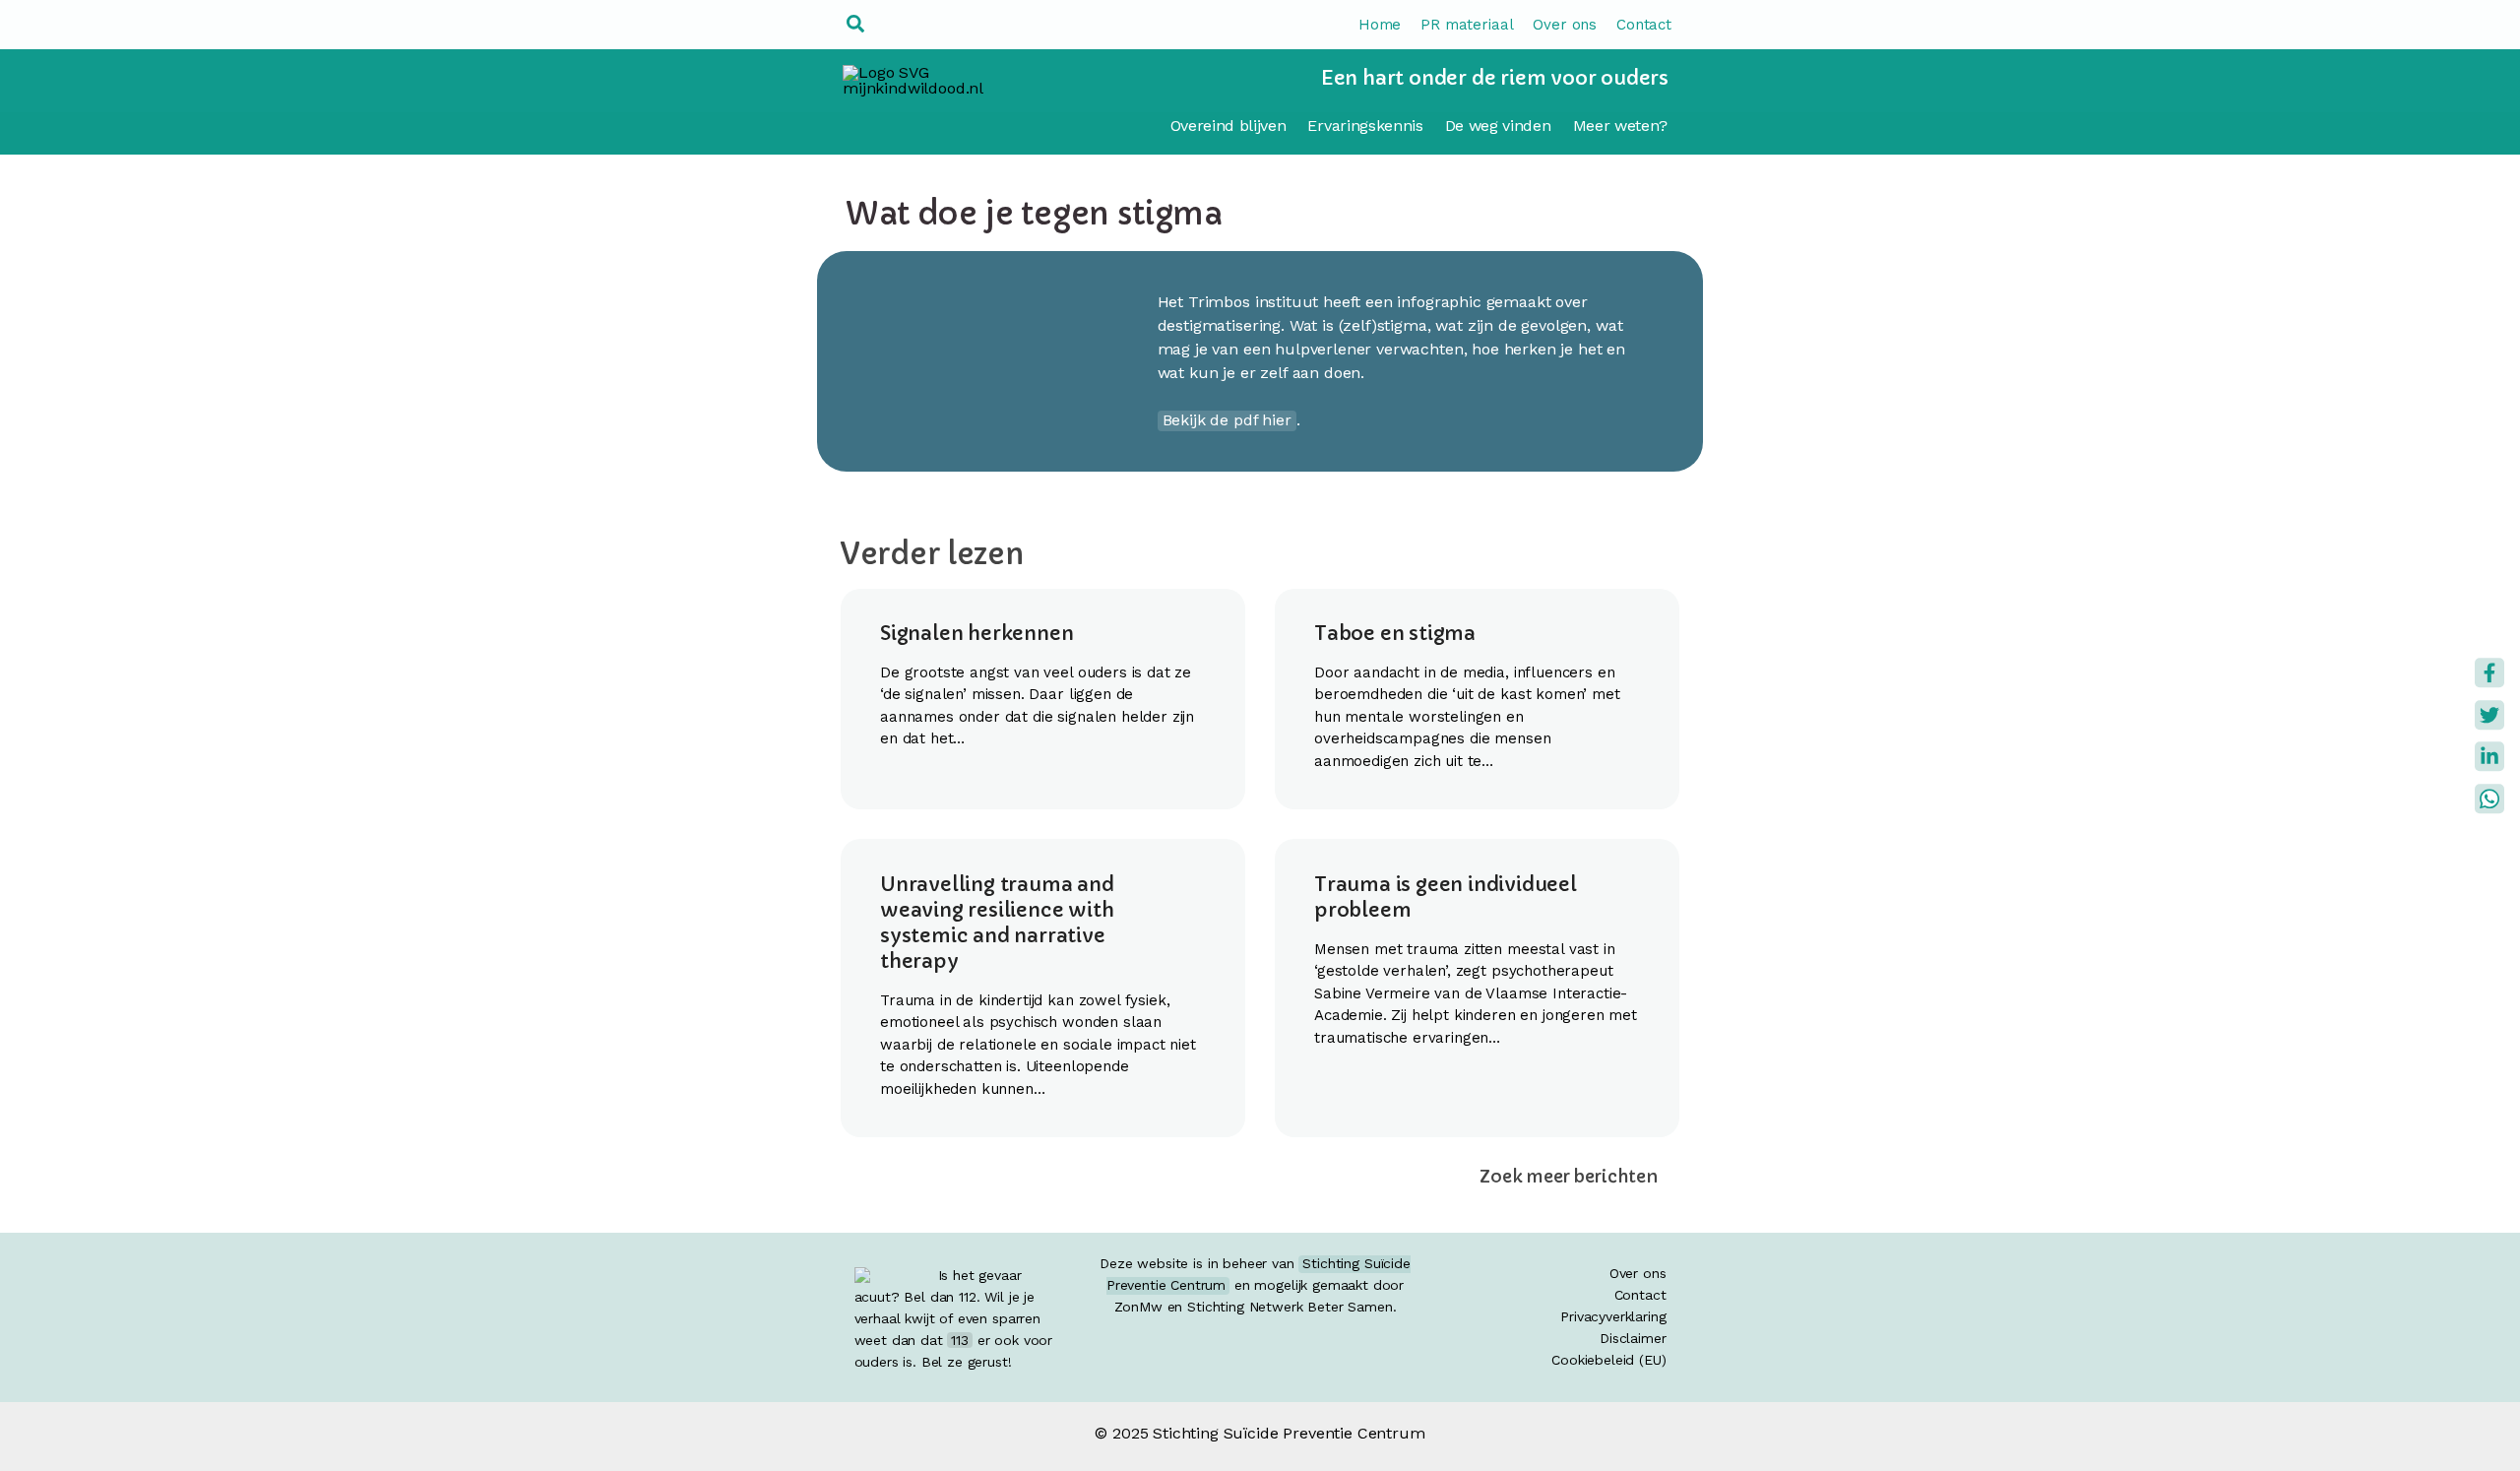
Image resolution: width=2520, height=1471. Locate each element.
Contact (1644, 25)
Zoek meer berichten (1569, 1177)
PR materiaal (1467, 25)
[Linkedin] (2489, 756)
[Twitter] (2489, 715)
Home (1380, 25)
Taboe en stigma (1395, 634)
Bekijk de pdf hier (1227, 420)
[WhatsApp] (2489, 799)
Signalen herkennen (976, 634)
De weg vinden (1498, 126)
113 (960, 1340)
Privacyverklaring (1613, 1316)
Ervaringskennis (1365, 126)
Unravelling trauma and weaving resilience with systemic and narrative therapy (997, 923)
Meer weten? (1620, 126)
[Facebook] (2489, 672)
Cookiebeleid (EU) (1608, 1360)
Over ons (1565, 25)
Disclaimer (1633, 1338)
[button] (856, 25)
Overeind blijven (1228, 126)
